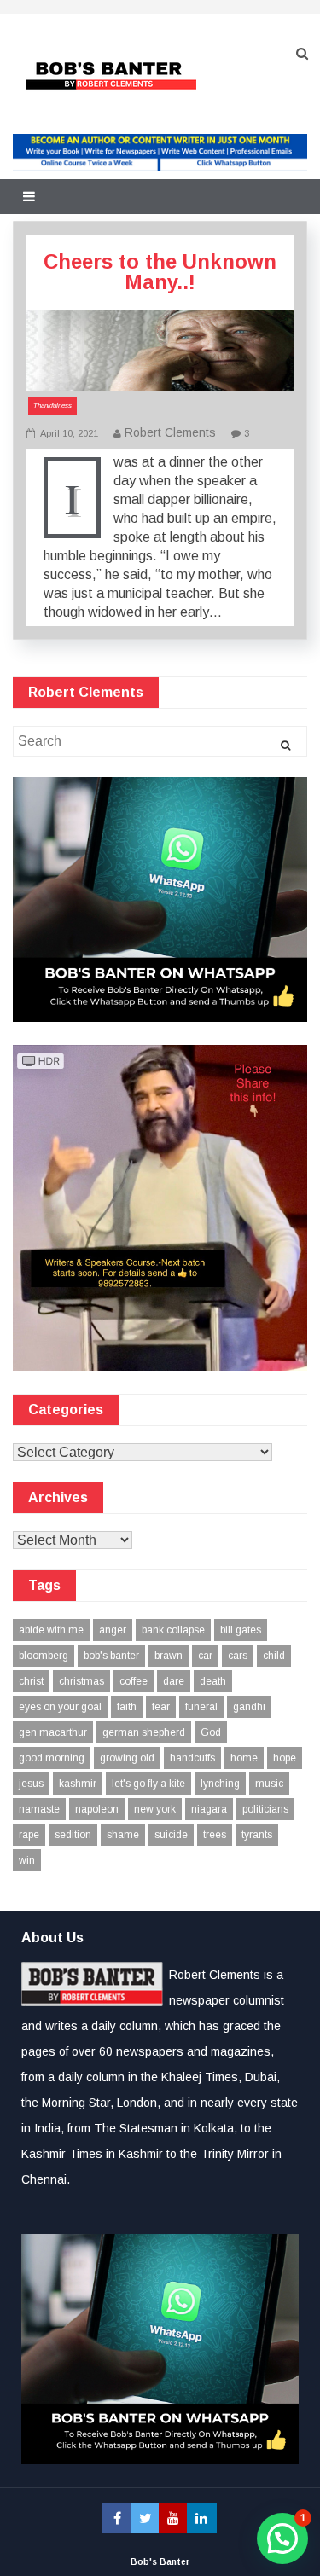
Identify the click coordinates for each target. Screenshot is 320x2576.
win (27, 1860)
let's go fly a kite (148, 1784)
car (205, 1656)
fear (161, 1707)
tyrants (257, 1835)
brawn (169, 1656)
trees (215, 1835)
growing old (127, 1758)
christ (31, 1681)
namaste (39, 1809)
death (213, 1681)
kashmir (78, 1784)
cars (238, 1656)
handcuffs (192, 1758)
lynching (220, 1784)
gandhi (249, 1707)
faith (127, 1707)
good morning (52, 1758)
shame (123, 1835)
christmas (81, 1681)
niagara (209, 1809)
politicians (265, 1809)
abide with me (51, 1630)
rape (29, 1835)
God (211, 1732)
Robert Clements (170, 432)
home (244, 1758)
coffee (134, 1681)
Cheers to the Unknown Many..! (160, 272)
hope (285, 1758)
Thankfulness (52, 406)
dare (174, 1681)
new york (155, 1809)
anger (113, 1630)
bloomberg (44, 1656)
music (269, 1784)
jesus (31, 1784)
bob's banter (111, 1656)
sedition (73, 1835)
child (274, 1656)
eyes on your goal (60, 1707)
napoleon (97, 1809)
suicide (171, 1835)
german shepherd (144, 1732)
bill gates (241, 1630)
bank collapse (173, 1630)
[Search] (285, 746)
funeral (201, 1707)
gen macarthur (53, 1732)
